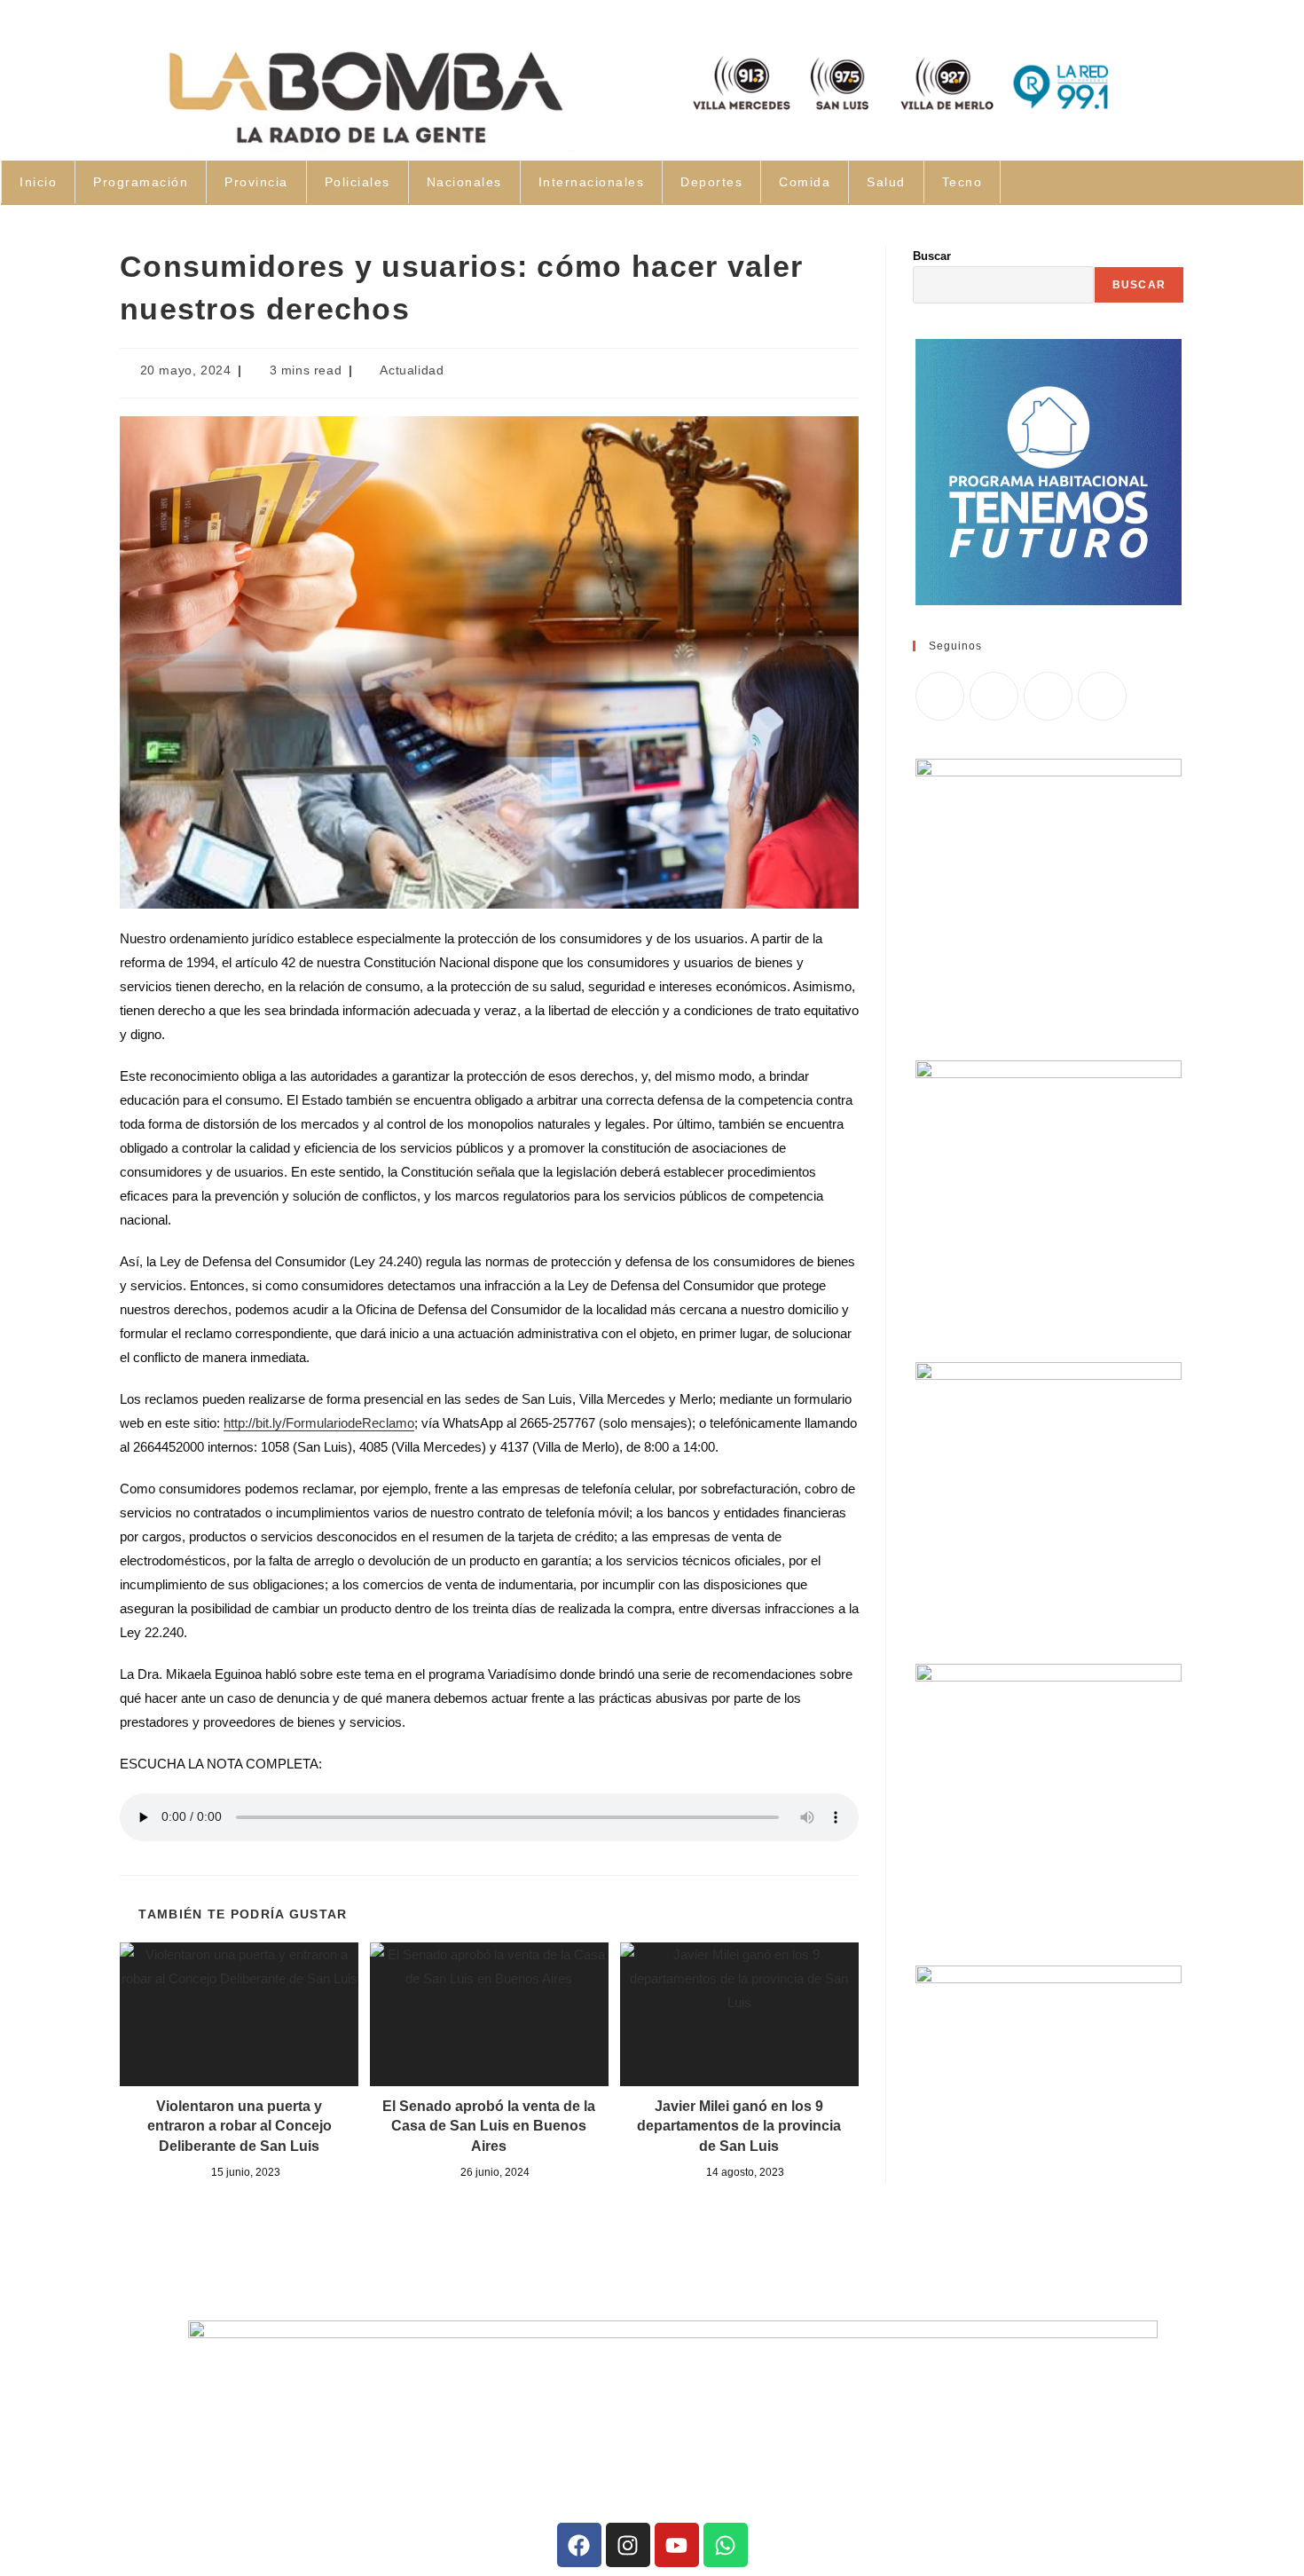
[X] (940, 696)
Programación (141, 182)
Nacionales (464, 182)
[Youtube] (677, 2545)
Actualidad (412, 370)
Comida (805, 182)
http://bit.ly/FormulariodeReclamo (319, 1423)
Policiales (357, 182)
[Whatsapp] (726, 2545)
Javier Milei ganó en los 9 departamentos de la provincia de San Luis (739, 2126)
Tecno (962, 182)
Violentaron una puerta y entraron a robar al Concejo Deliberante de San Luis (240, 2126)
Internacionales (592, 182)
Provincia (256, 182)
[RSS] (1102, 696)
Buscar (932, 256)
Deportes (711, 182)
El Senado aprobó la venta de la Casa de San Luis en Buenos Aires (489, 2126)
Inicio (38, 182)
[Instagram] (1048, 696)
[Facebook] (994, 696)
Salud (886, 182)
